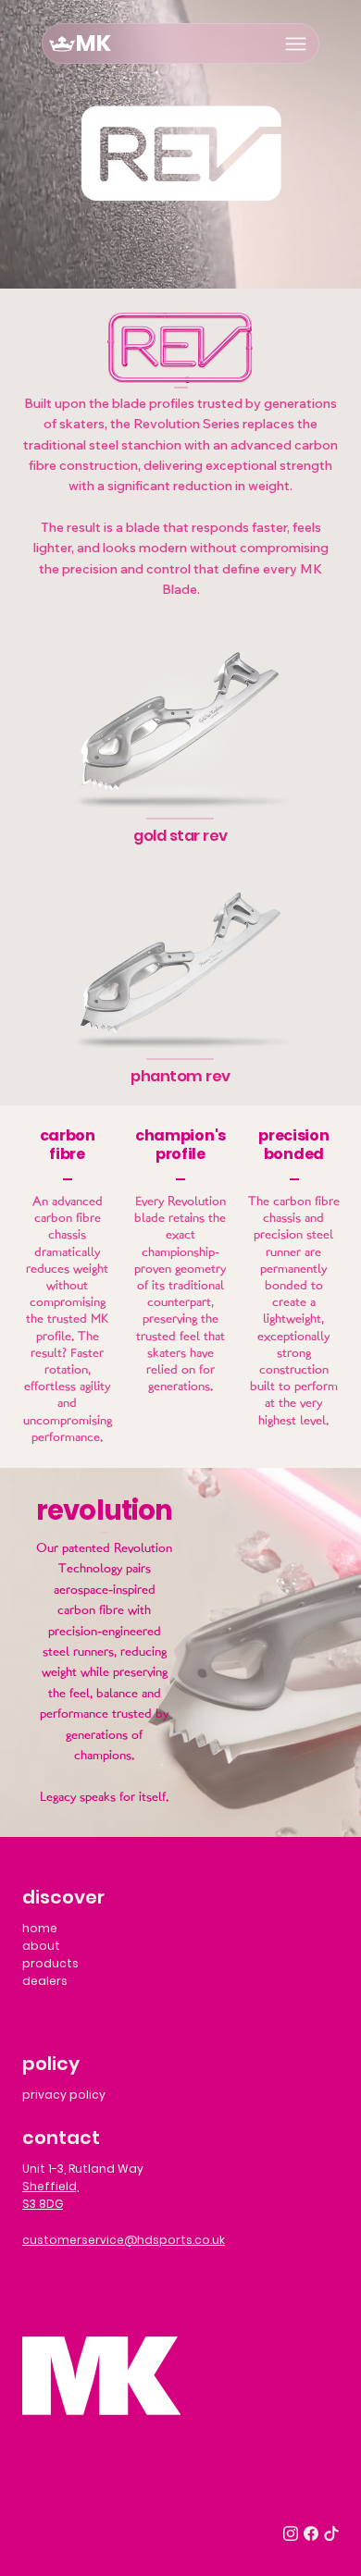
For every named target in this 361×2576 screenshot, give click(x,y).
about (41, 1946)
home (40, 1928)
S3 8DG (43, 2204)
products (50, 1963)
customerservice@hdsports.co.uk (124, 2240)
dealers (45, 1981)
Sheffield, (50, 2186)
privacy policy (64, 2095)
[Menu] (296, 44)
